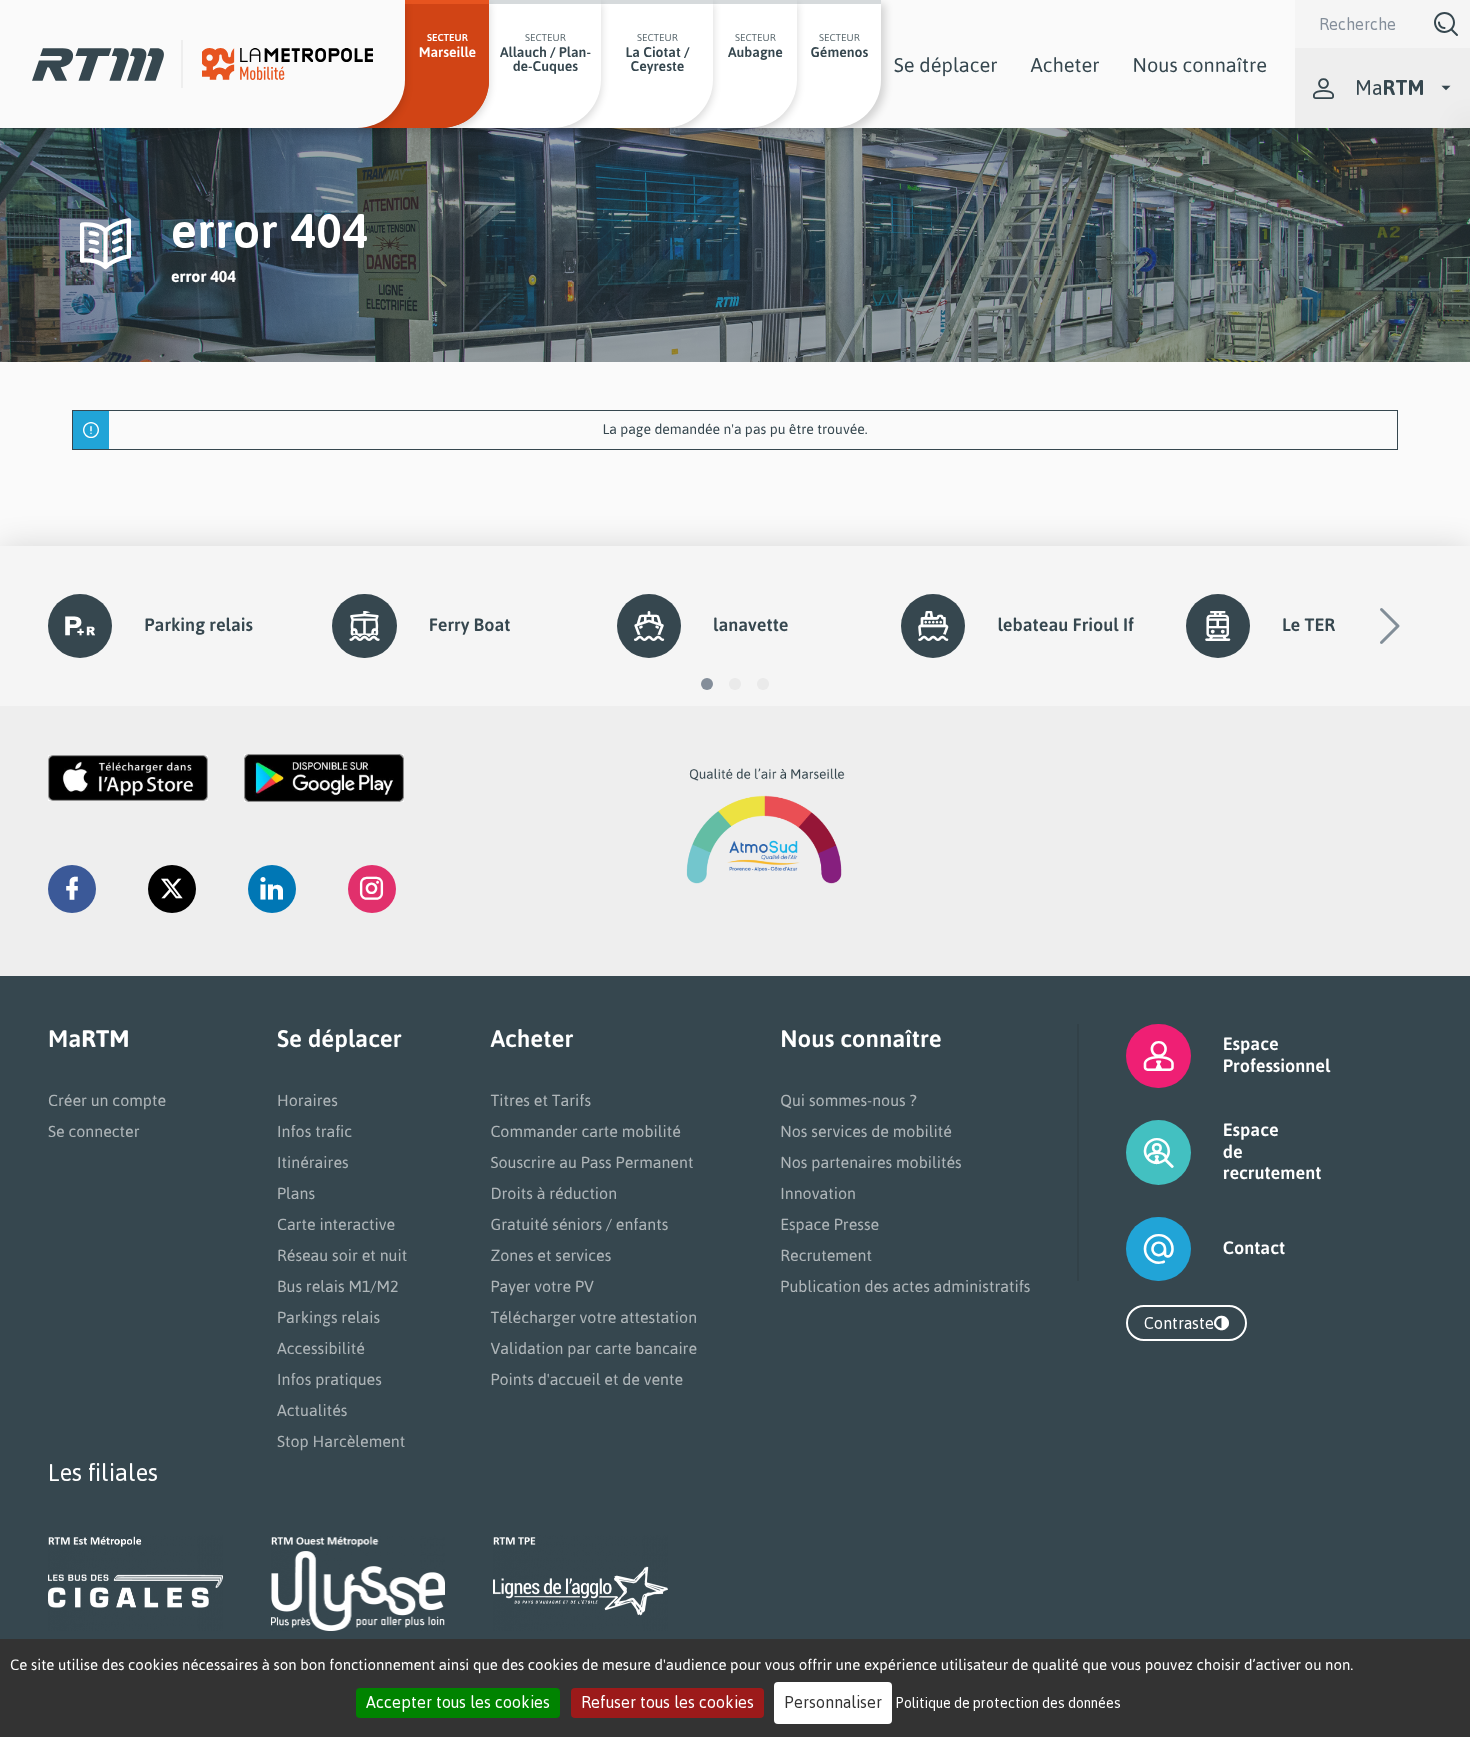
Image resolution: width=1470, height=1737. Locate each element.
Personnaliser (833, 1702)
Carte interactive (336, 1224)
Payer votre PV (542, 1286)
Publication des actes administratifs (905, 1286)
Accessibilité (321, 1348)
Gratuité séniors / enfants (579, 1224)
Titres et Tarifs (540, 1100)
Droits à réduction (553, 1193)
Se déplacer (946, 64)
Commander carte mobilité (585, 1131)
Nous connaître (1200, 64)
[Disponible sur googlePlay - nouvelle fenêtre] (324, 778)
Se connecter (94, 1131)
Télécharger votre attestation (593, 1317)
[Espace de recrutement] (1133, 1152)
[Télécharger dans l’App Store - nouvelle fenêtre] (128, 778)
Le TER (1308, 625)
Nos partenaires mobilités (870, 1162)
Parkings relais (328, 1317)
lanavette (750, 625)
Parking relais (198, 625)
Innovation (818, 1193)
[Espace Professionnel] (1133, 1056)
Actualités (312, 1410)
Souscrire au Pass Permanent (591, 1162)
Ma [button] (1389, 87)
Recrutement (826, 1255)
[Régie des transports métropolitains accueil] (98, 64)
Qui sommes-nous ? (848, 1100)
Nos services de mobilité (866, 1131)
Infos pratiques (329, 1379)
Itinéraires (313, 1162)
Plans (296, 1193)
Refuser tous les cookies (667, 1702)
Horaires (307, 1100)
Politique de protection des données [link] (1008, 1702)
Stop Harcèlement (341, 1441)
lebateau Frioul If (1065, 625)
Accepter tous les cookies (458, 1702)
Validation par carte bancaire (593, 1348)
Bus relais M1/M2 (338, 1286)
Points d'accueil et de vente (586, 1379)
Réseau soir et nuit (342, 1255)
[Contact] (1133, 1249)
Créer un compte (107, 1100)
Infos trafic (314, 1131)
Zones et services (550, 1255)
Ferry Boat (470, 625)
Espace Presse (829, 1224)
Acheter (1065, 64)
